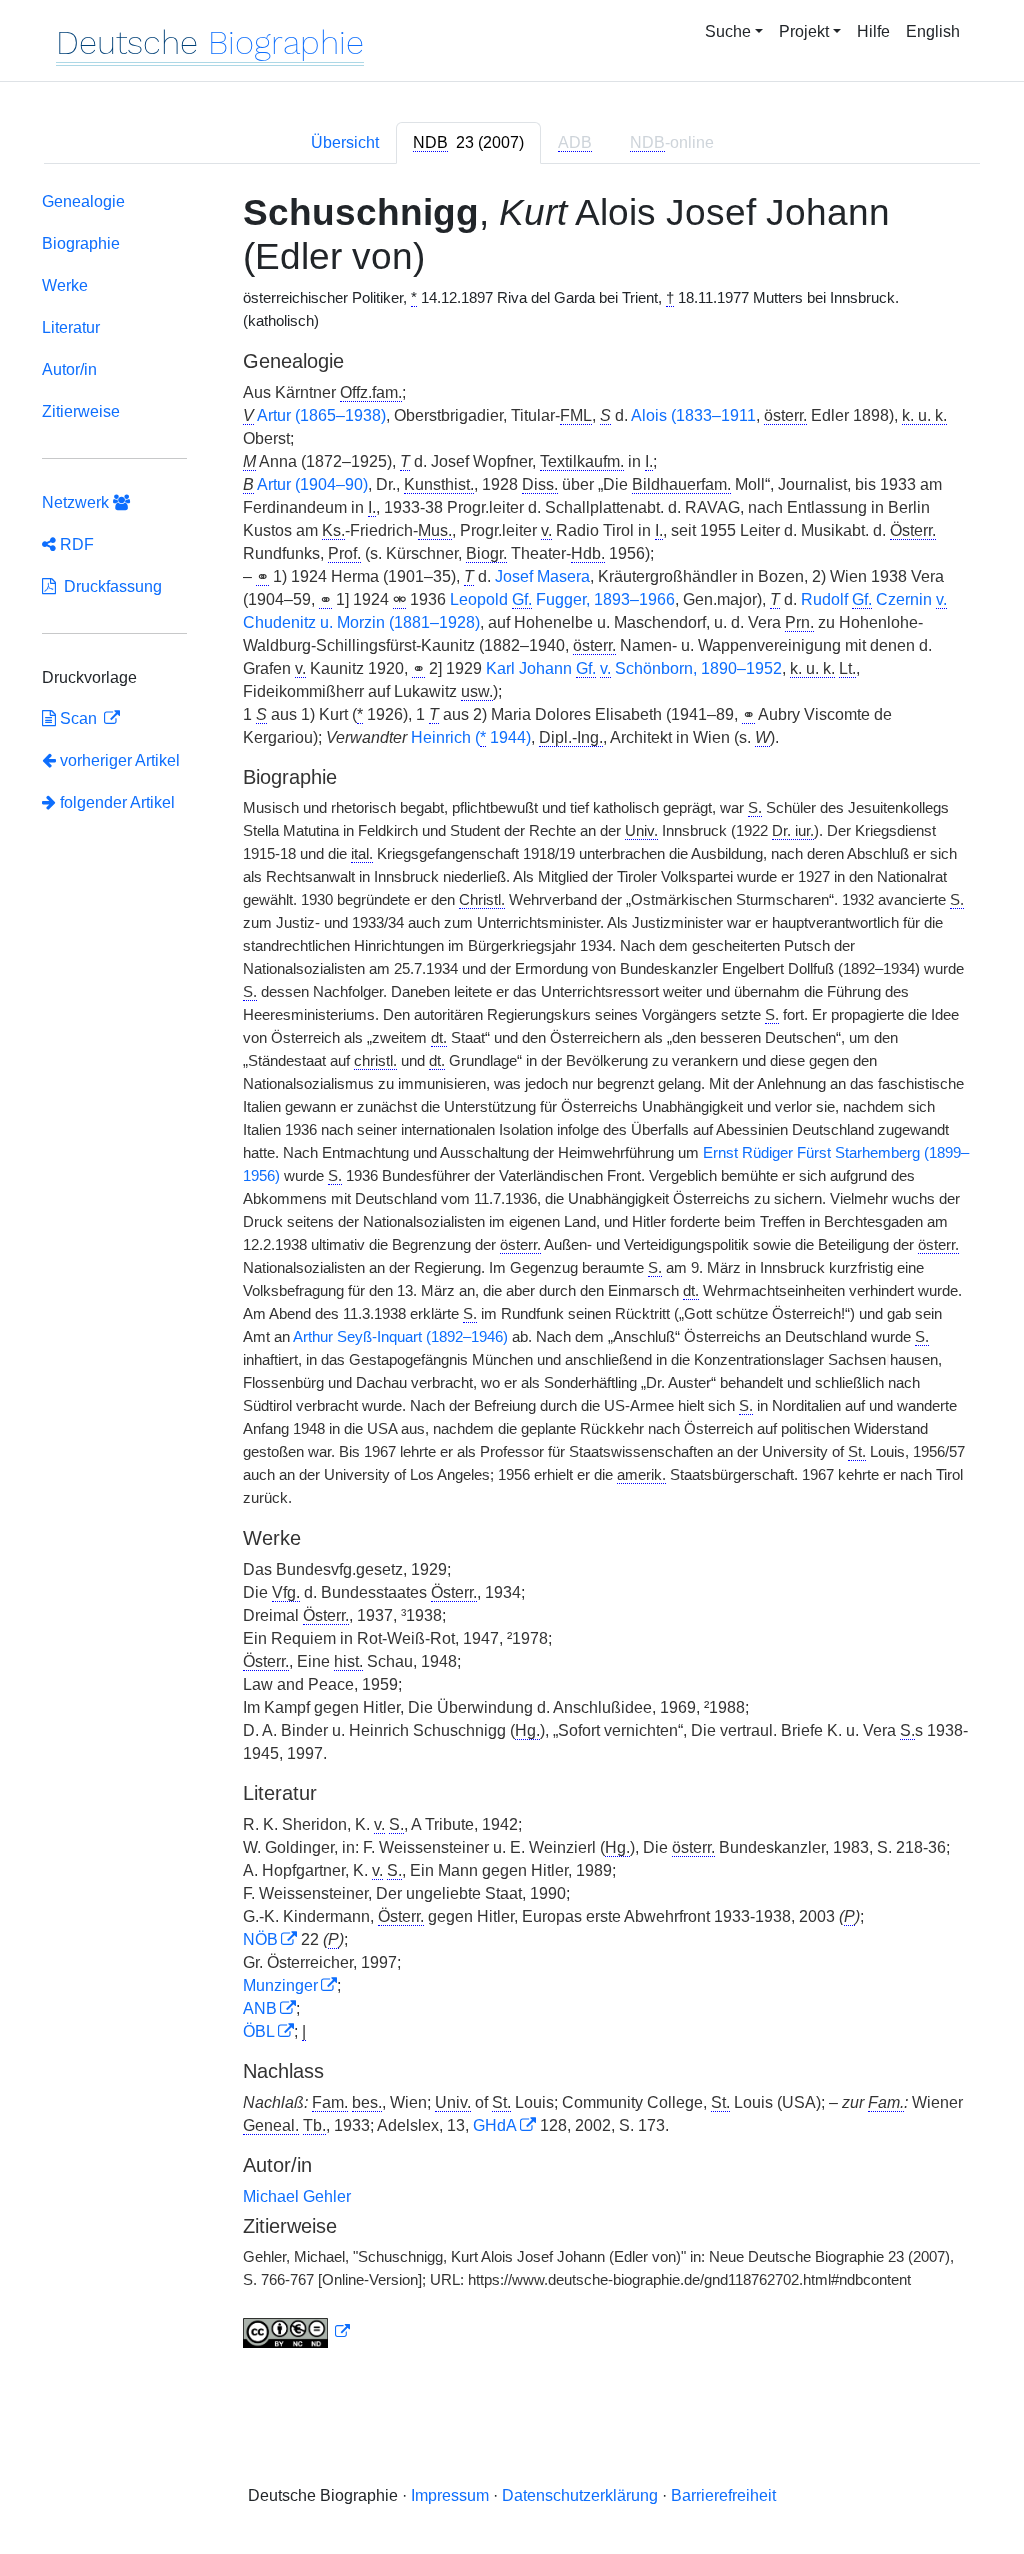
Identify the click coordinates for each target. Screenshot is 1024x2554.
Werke (65, 285)
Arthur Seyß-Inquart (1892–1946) (400, 1337)
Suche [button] (728, 31)
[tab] (468, 143)
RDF (75, 544)
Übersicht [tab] (345, 142)
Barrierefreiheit (723, 2495)
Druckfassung (109, 586)
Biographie (81, 243)
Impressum (450, 2495)
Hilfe (873, 31)
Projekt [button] (804, 31)
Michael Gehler (297, 2196)
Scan (78, 718)
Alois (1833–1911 (693, 415)
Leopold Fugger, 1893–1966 (562, 599)
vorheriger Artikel (120, 760)
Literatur (71, 327)
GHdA (495, 2125)
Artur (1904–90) (312, 484)
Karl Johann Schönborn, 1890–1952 (634, 668)
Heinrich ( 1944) (471, 737)
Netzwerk (77, 502)
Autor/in (69, 369)
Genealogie (83, 201)
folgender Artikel (115, 802)
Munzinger (280, 1985)
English (933, 31)
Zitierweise (81, 411)
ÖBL (259, 2031)
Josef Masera (542, 576)
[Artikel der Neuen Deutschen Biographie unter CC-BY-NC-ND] (297, 2332)
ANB (260, 2008)
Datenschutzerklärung (580, 2495)
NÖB (260, 1939)
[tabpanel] (512, 1274)
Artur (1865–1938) (321, 415)
